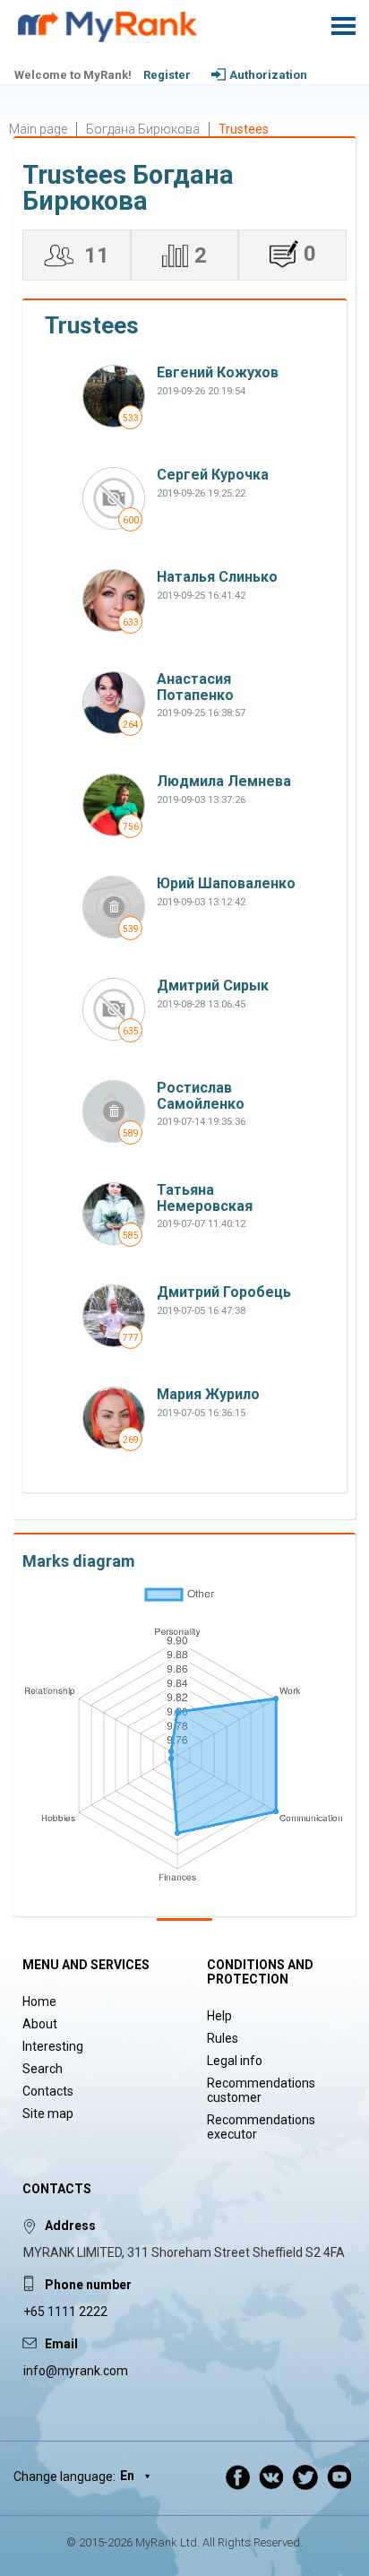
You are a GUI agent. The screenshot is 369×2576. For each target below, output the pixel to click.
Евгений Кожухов (218, 372)
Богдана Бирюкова (143, 129)
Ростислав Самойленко (201, 1096)
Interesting (53, 2046)
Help (219, 2016)
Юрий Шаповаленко (226, 883)
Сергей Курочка (213, 475)
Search (43, 2069)
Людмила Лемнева (224, 781)
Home (39, 2001)
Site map (48, 2114)
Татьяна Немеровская (205, 1198)
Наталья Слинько (217, 577)
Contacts (48, 2091)
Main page (38, 129)
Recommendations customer (261, 2090)
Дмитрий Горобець (224, 1292)
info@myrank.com (76, 2371)
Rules (223, 2038)
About (40, 2024)
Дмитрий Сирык (213, 985)
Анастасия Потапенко (195, 687)
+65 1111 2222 (65, 2312)
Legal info (235, 2061)
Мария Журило (208, 1394)
